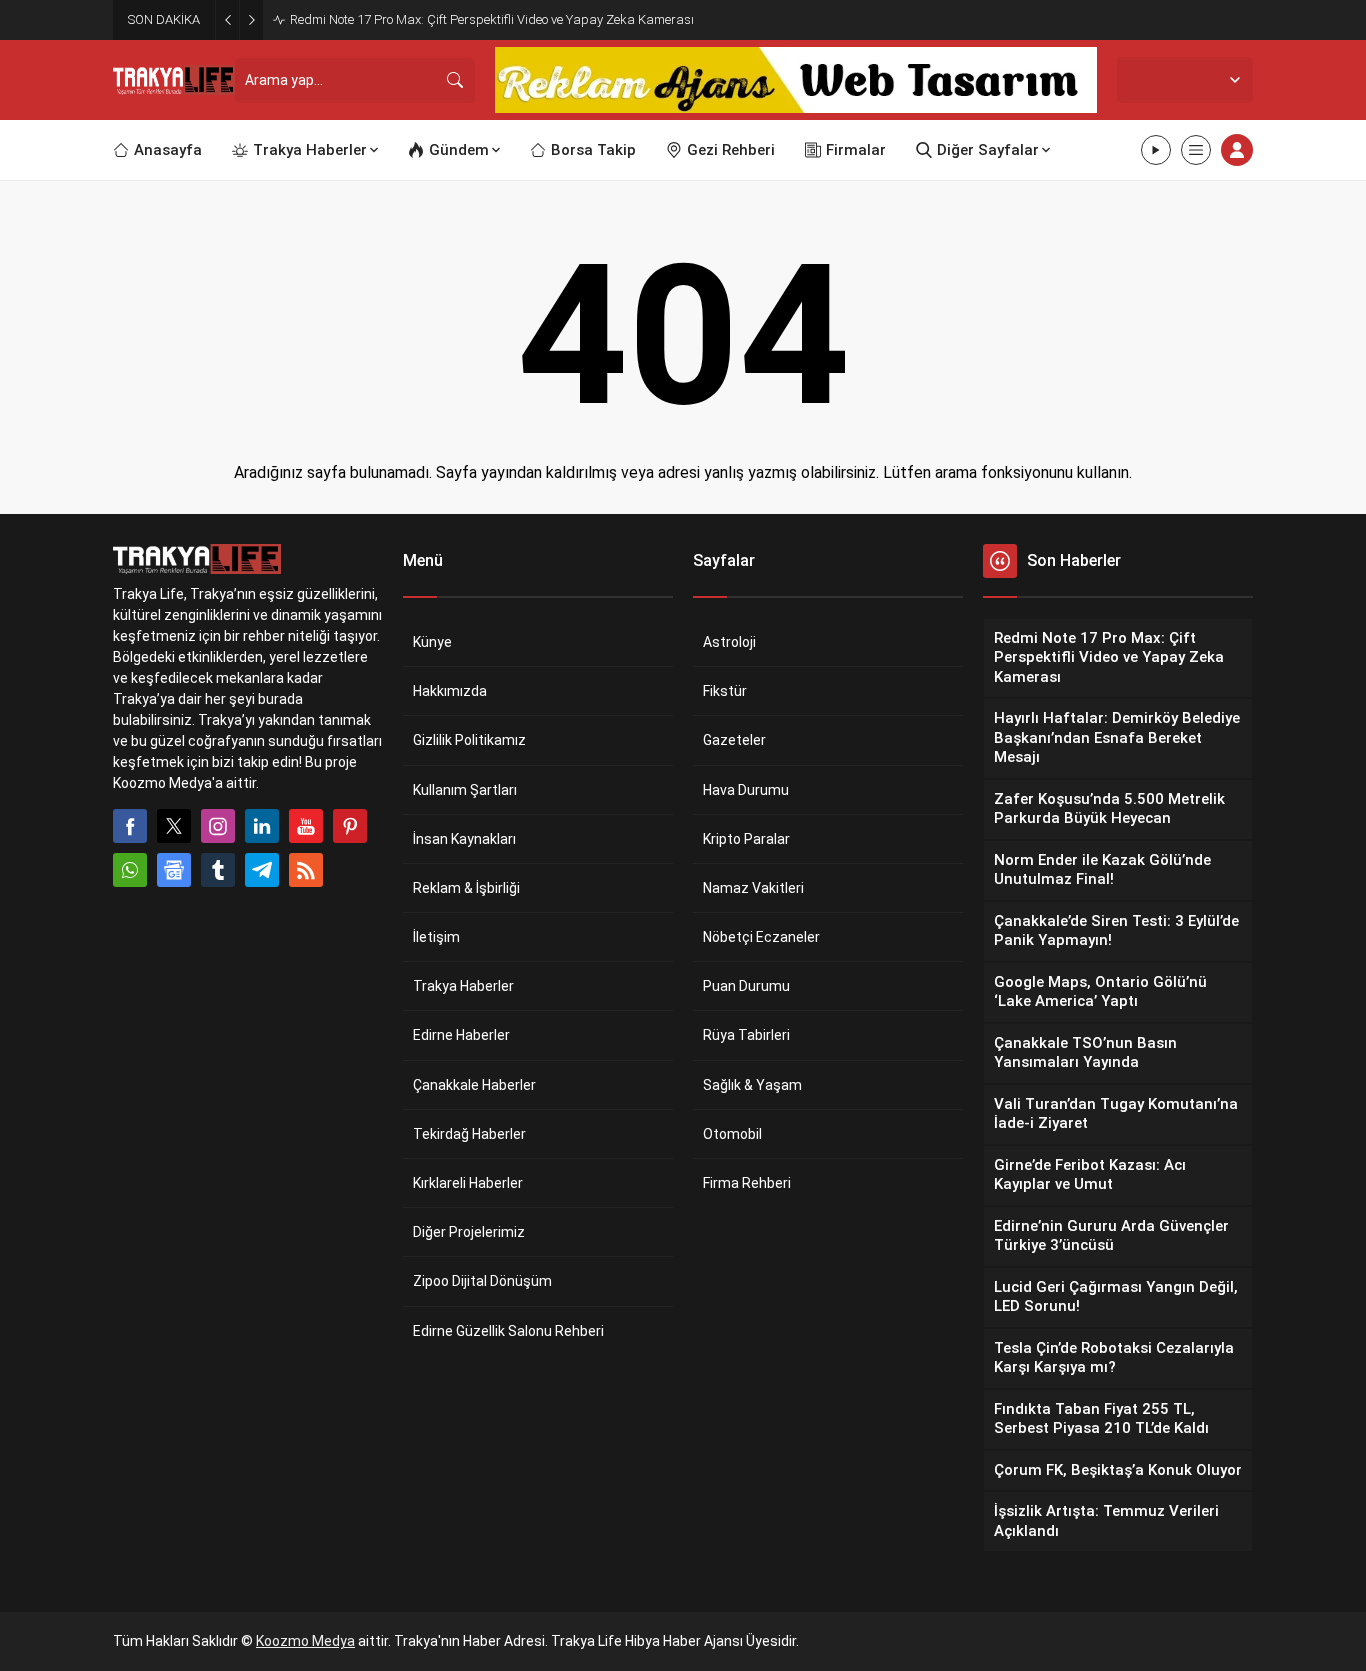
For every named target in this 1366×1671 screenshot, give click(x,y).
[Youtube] (306, 826)
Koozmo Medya (305, 1641)
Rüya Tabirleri (746, 1035)
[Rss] (306, 870)
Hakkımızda (450, 691)
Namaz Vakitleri (753, 888)
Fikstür (725, 691)
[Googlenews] (174, 870)
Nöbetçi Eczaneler (761, 937)
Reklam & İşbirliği (466, 888)
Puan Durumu (746, 986)
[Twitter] (174, 826)
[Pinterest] (350, 826)
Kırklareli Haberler (468, 1183)
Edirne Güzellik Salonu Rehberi (508, 1331)
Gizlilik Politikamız (469, 740)
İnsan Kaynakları (464, 839)
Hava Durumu (746, 790)
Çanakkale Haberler (474, 1085)
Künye (432, 642)
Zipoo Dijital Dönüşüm (482, 1281)
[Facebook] (130, 826)
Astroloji (729, 642)
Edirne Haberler (461, 1035)
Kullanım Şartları (465, 790)
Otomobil (732, 1134)
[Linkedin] (262, 826)
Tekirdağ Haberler (469, 1134)
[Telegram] (262, 870)
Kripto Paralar (746, 839)
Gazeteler (734, 740)
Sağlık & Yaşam (752, 1085)
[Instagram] (218, 826)
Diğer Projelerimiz (469, 1232)
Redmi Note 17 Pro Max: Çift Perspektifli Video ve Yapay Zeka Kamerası (492, 19)
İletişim (436, 937)
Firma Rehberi (747, 1183)
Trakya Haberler (463, 986)
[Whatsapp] (130, 870)
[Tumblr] (218, 870)
